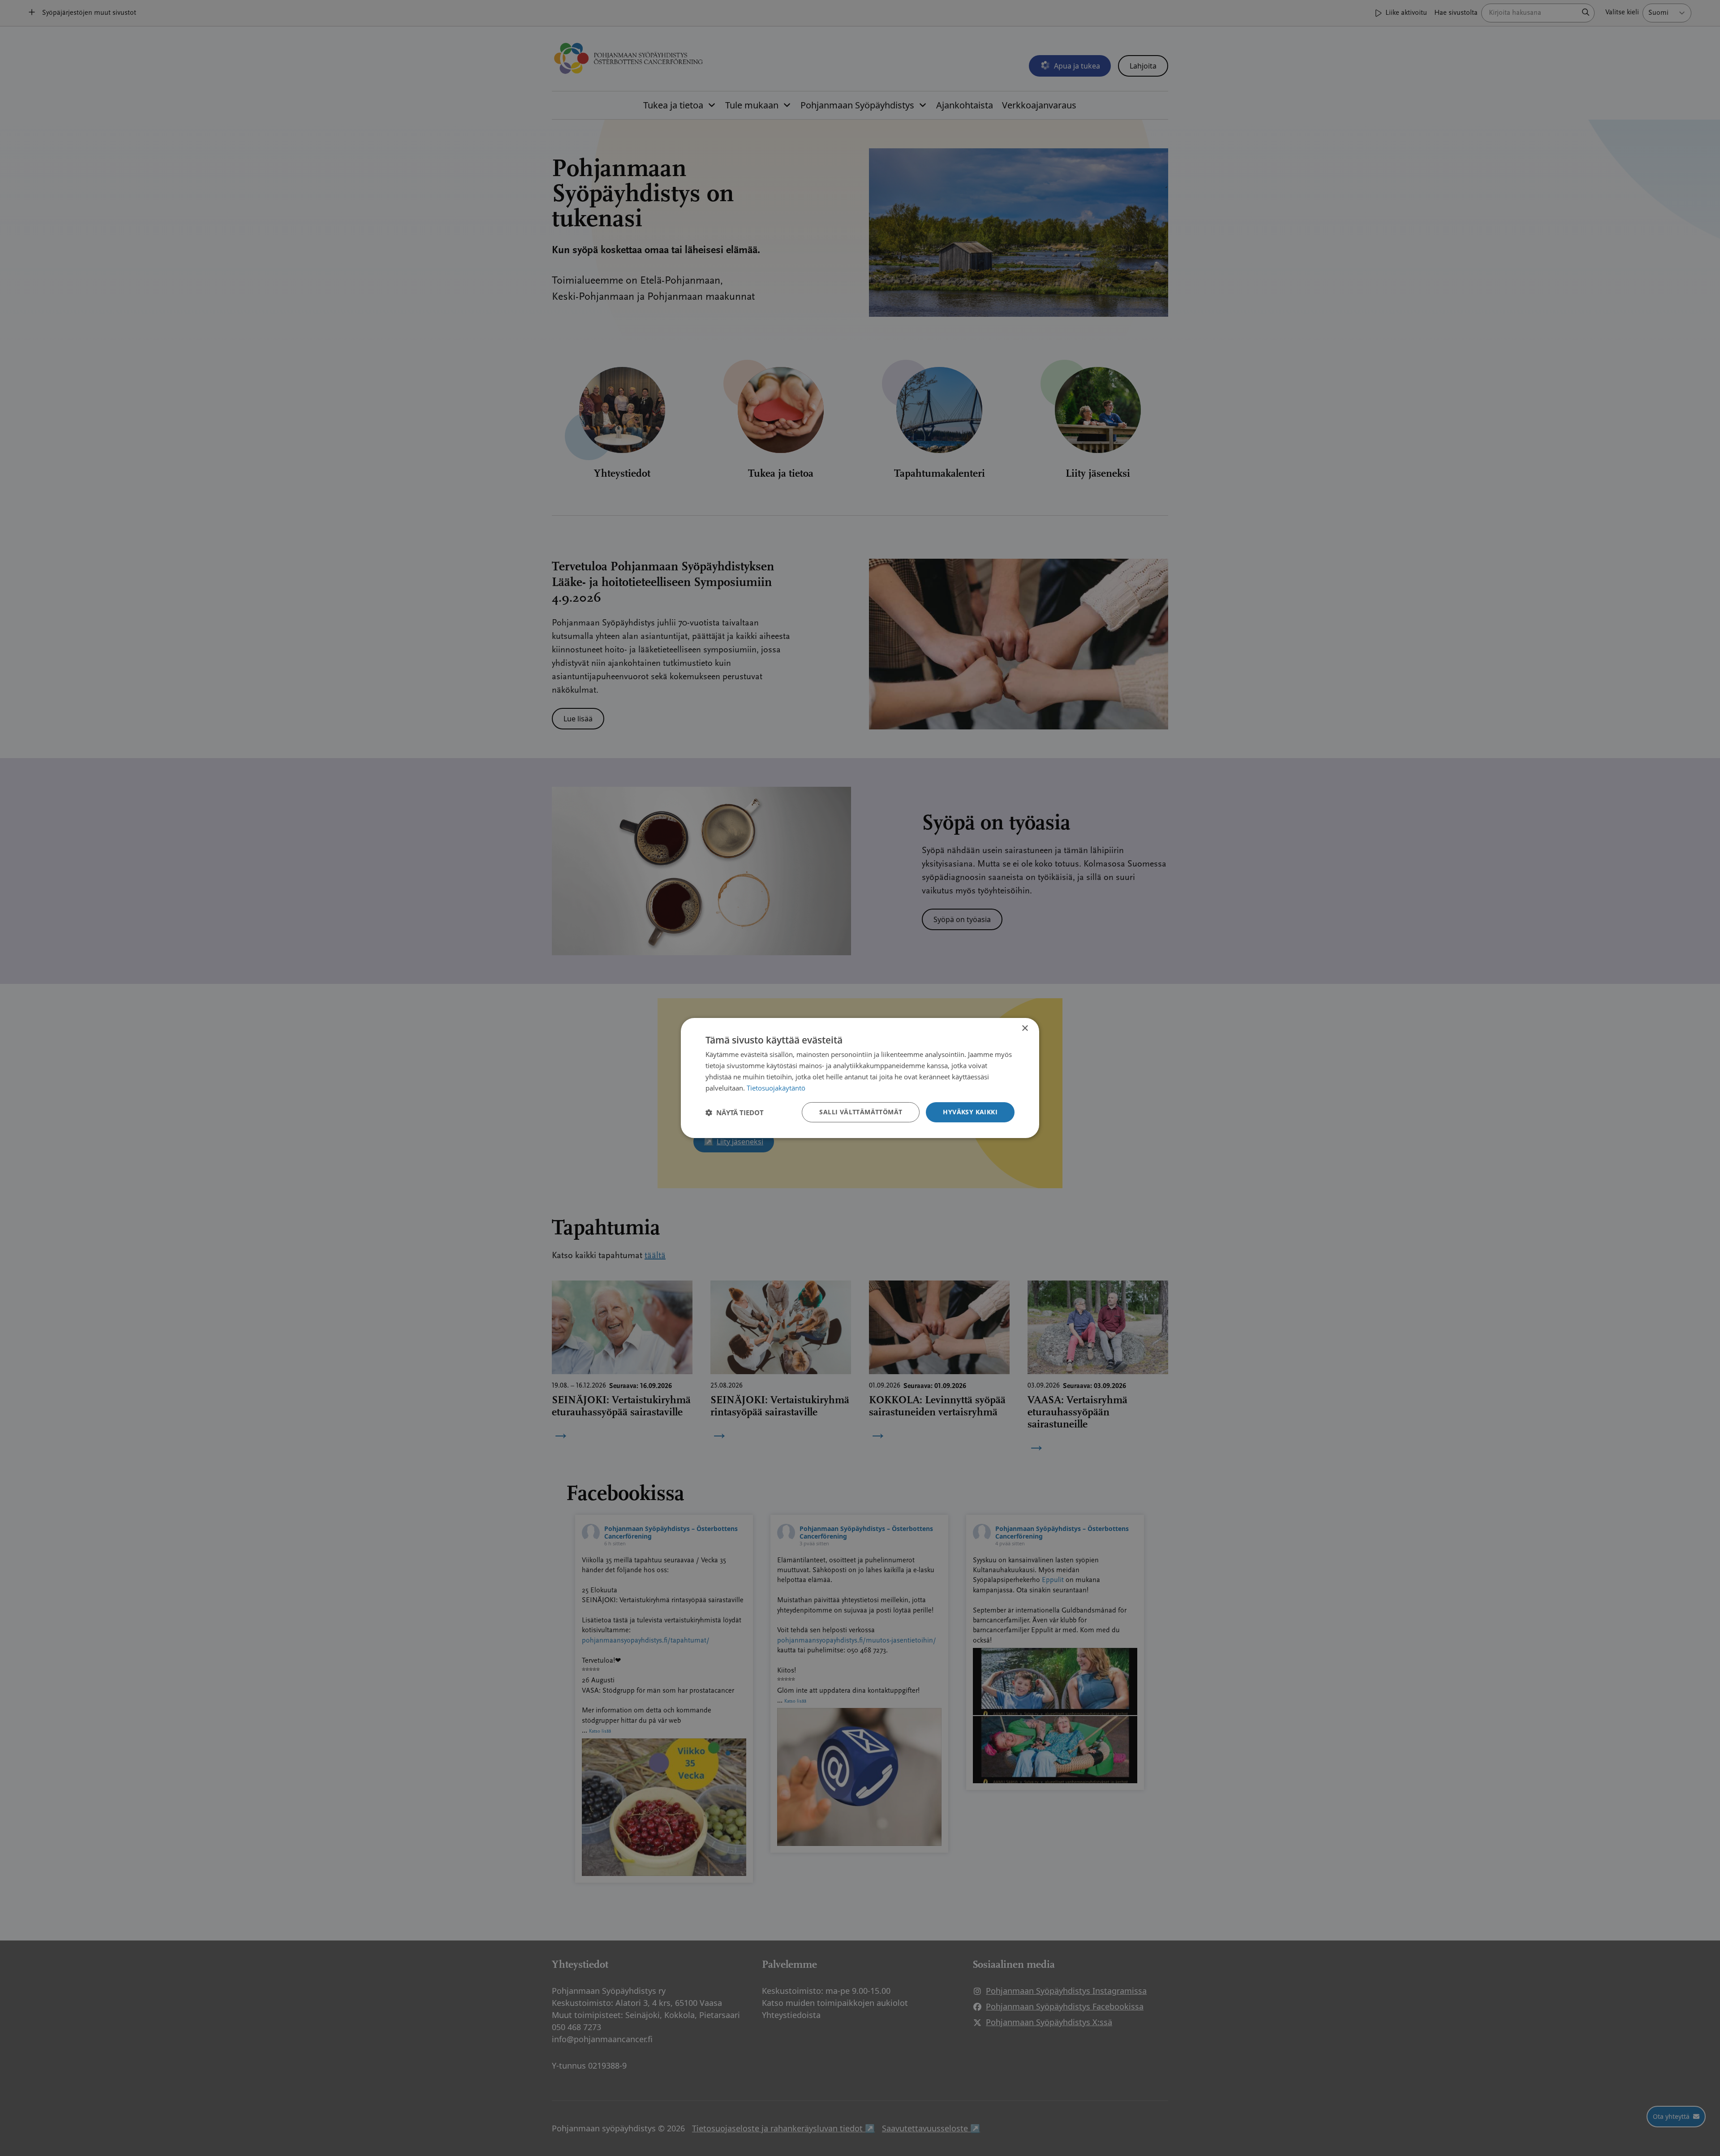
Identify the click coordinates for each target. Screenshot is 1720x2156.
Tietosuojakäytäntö (776, 1088)
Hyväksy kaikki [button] (970, 1112)
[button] (735, 1112)
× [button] (1025, 1028)
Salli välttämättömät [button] (861, 1112)
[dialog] (860, 1078)
